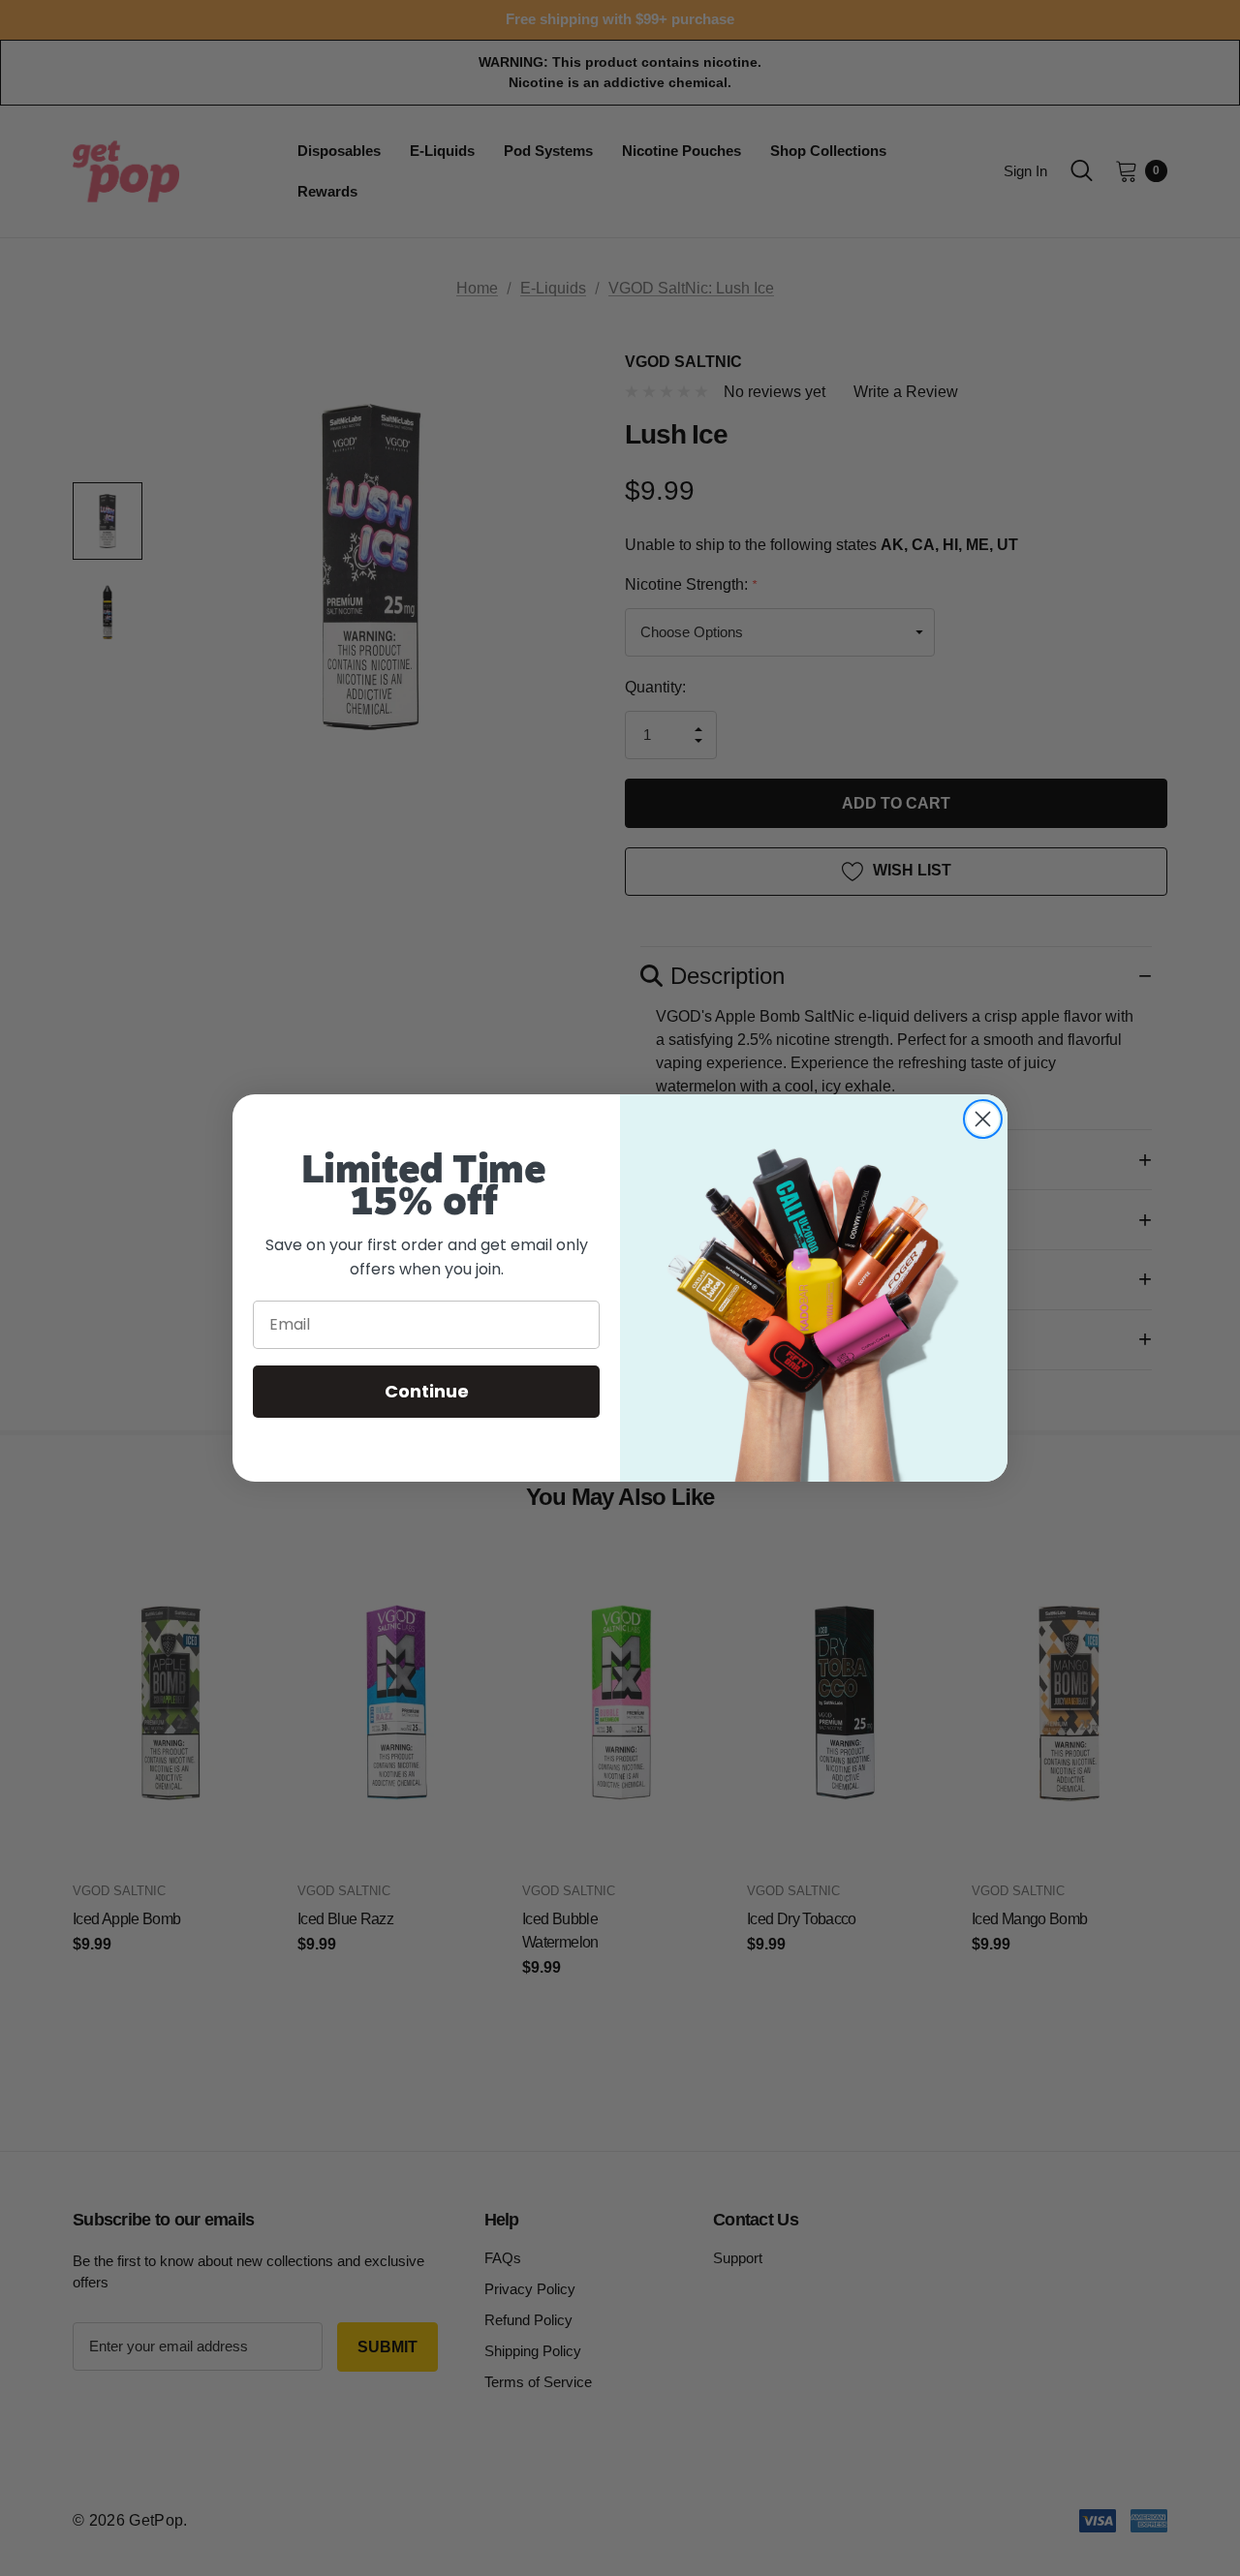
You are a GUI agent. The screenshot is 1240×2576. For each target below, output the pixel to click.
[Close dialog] (983, 1119)
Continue (427, 1391)
